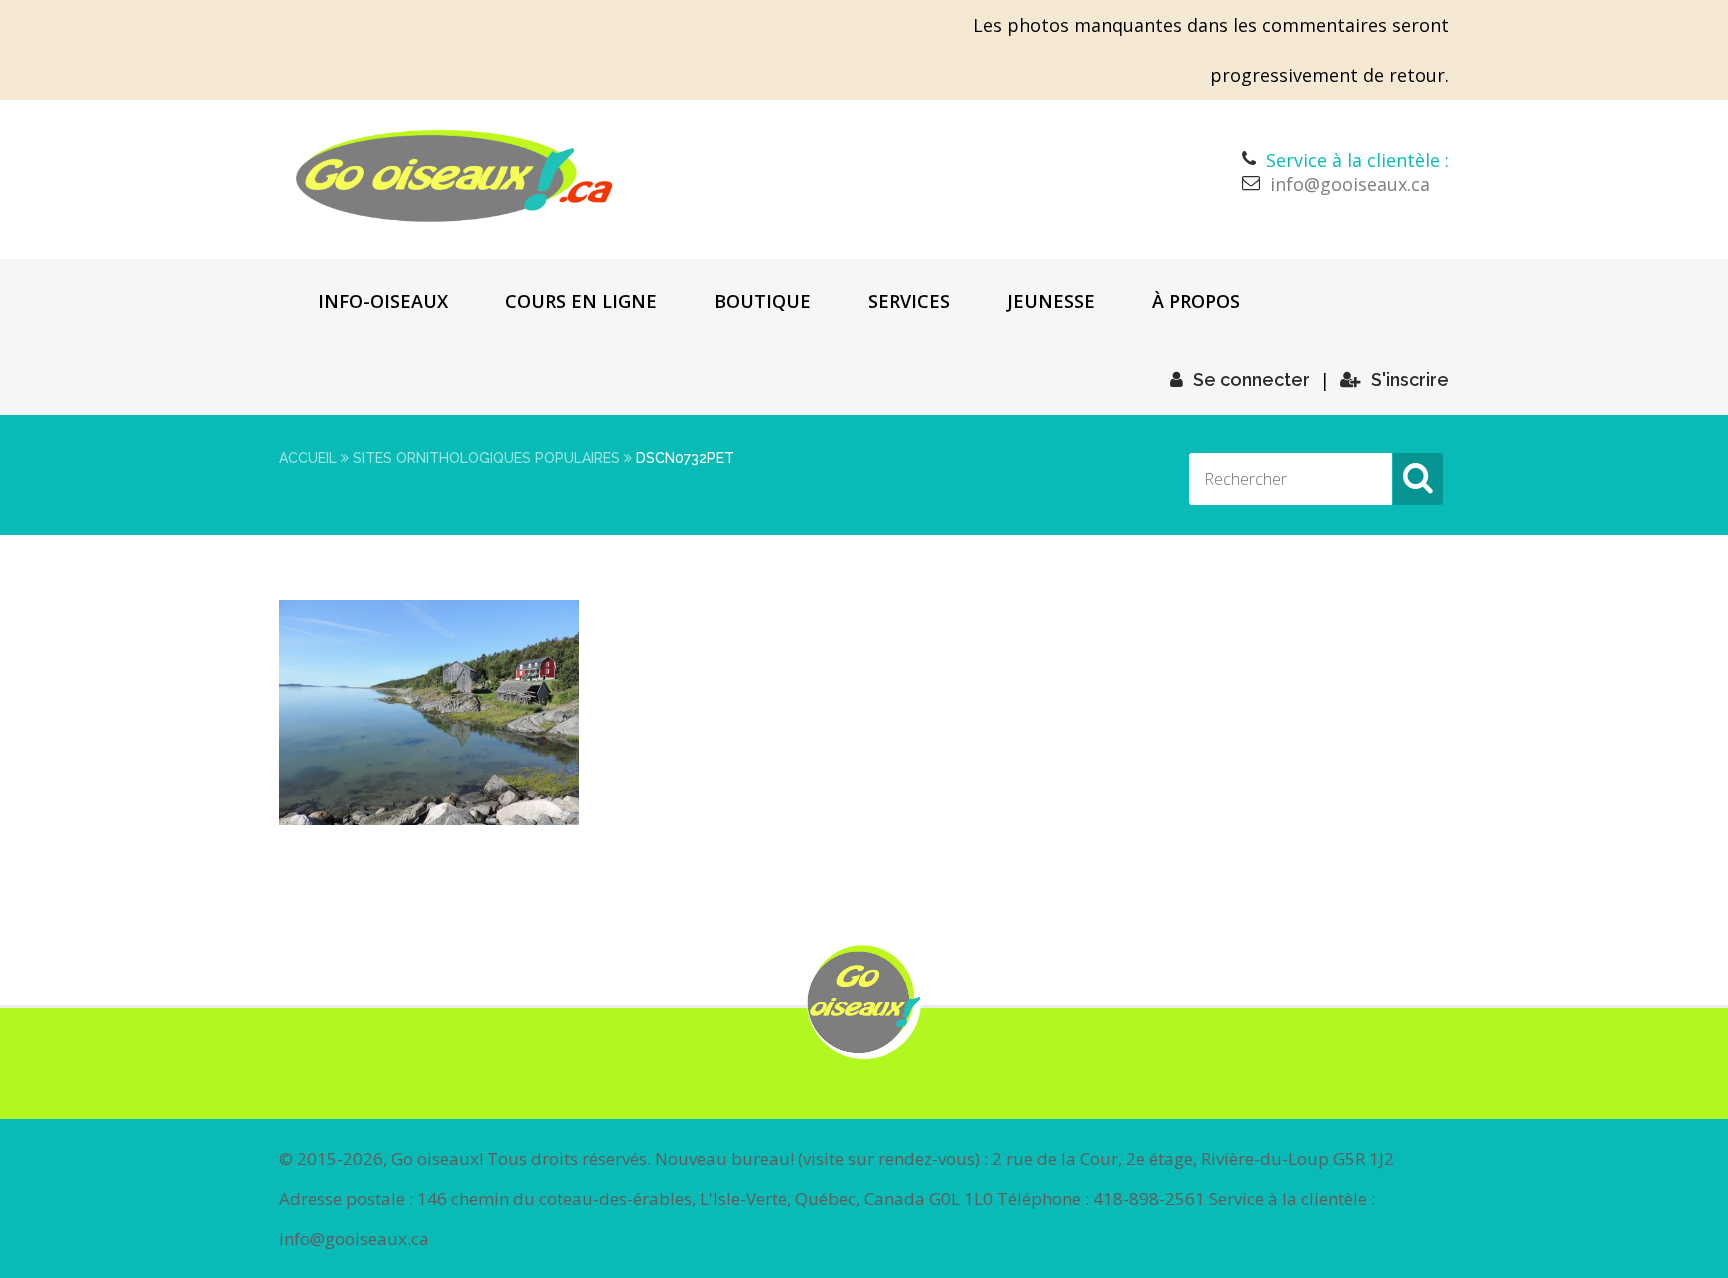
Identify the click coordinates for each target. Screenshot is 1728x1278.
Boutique (762, 301)
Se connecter (1251, 379)
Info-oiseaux (383, 301)
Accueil (308, 458)
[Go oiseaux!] (454, 176)
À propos (1196, 301)
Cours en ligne (581, 301)
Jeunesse (1051, 301)
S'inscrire (1410, 379)
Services (909, 301)
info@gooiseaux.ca (1350, 184)
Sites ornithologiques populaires (486, 458)
